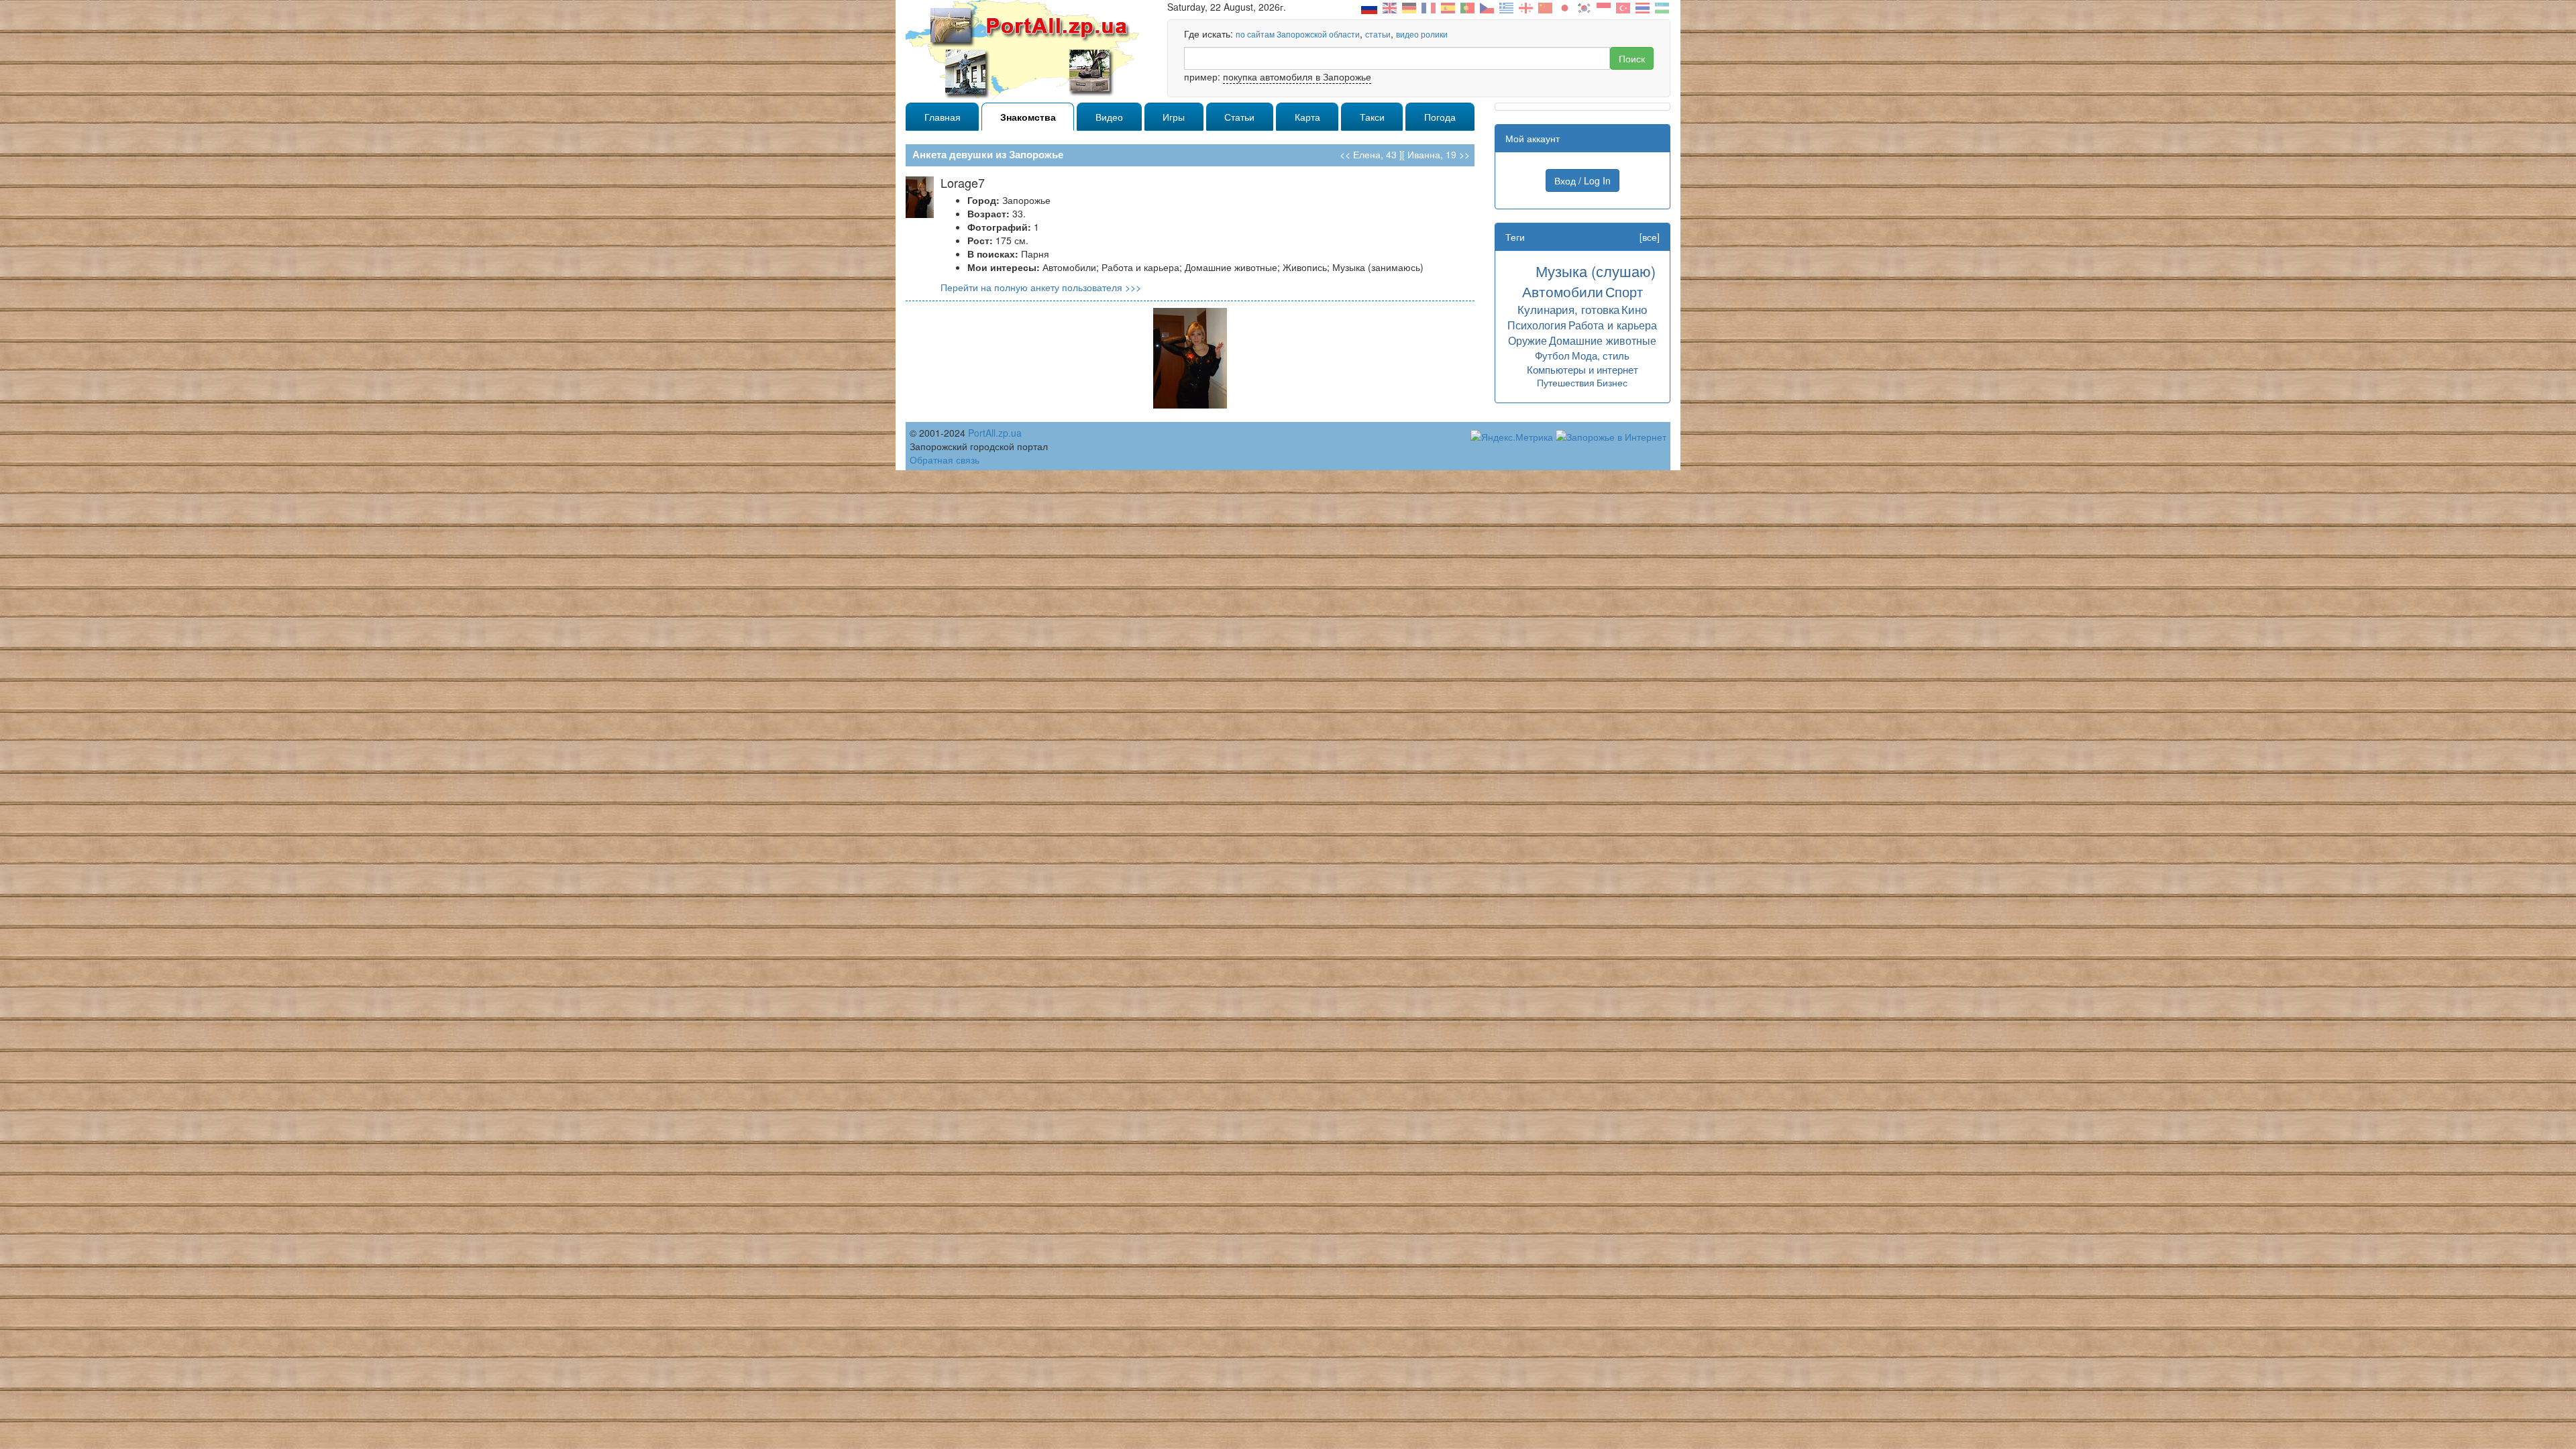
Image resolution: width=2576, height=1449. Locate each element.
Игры (1174, 117)
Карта (1307, 117)
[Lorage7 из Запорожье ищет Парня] (1190, 357)
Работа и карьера (1613, 325)
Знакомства (1028, 117)
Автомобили (1563, 291)
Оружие (1527, 340)
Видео (1109, 117)
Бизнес (1612, 382)
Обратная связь (945, 460)
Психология (1537, 325)
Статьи (1239, 117)
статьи (1378, 34)
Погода (1440, 117)
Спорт (1624, 291)
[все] (1650, 237)
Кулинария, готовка (1568, 309)
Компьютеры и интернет (1582, 369)
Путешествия (1566, 382)
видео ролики (1422, 34)
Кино (1634, 309)
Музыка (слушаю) (1596, 271)
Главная (943, 117)
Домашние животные (1603, 340)
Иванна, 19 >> (1439, 154)
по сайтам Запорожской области (1298, 34)
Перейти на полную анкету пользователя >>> (1041, 287)
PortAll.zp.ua (995, 433)
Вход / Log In (1582, 180)
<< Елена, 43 (1368, 154)
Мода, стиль (1601, 355)
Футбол (1552, 355)
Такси (1372, 117)
